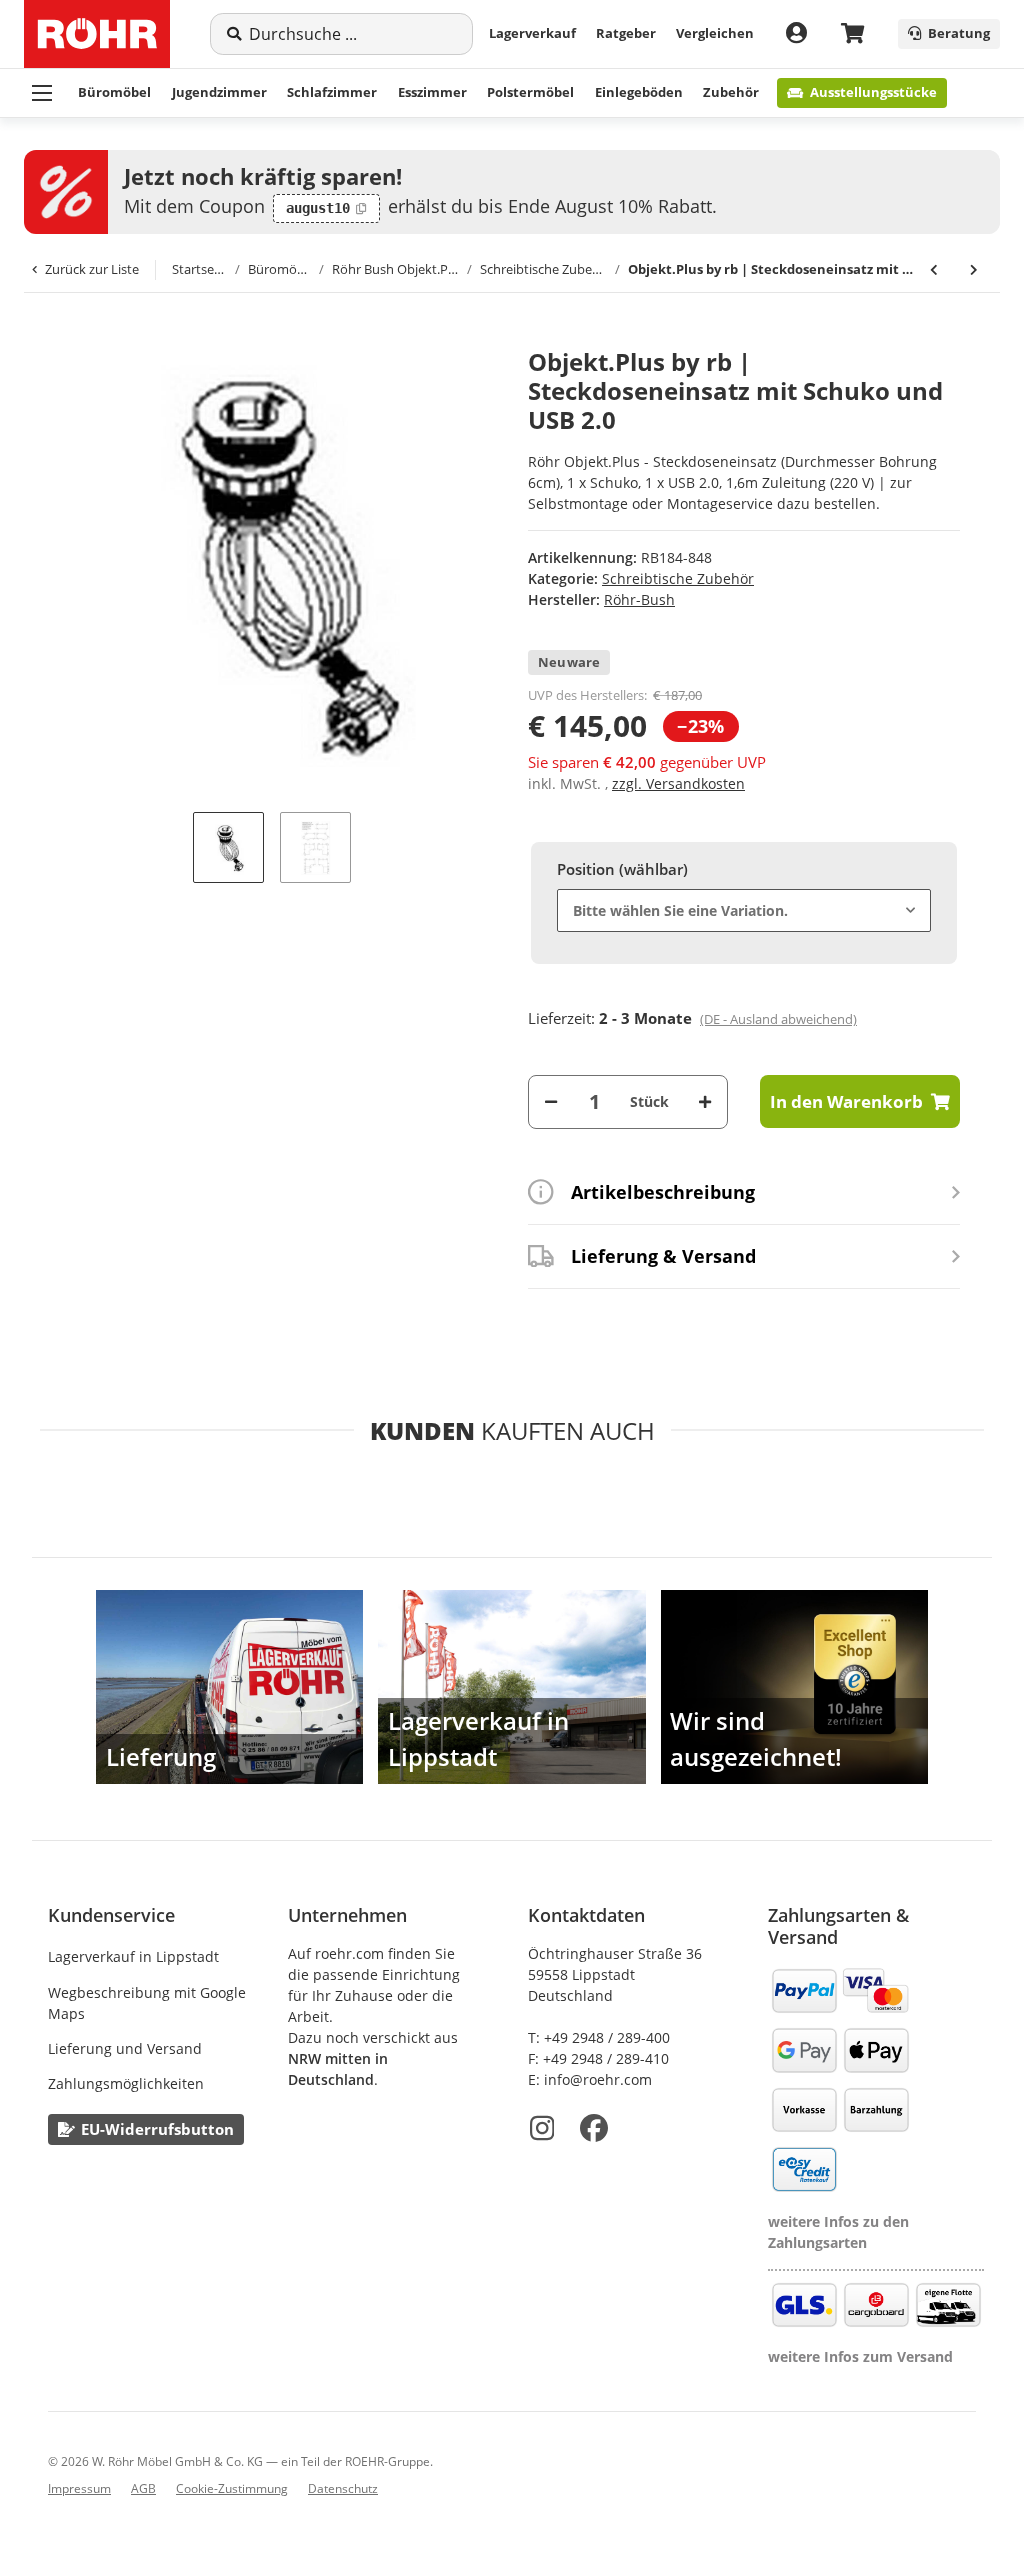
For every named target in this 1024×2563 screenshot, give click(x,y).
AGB (143, 2488)
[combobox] (744, 910)
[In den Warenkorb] (64, 337)
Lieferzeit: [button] (692, 1018)
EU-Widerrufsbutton (157, 2129)
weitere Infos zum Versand (860, 2356)
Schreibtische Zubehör (678, 578)
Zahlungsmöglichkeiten (126, 2083)
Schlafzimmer (332, 92)
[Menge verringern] (551, 1101)
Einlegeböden (639, 92)
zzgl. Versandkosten (678, 783)
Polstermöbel (530, 92)
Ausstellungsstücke (873, 92)
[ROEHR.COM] (97, 34)
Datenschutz (343, 2488)
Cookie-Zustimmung (232, 2488)
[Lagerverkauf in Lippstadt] (511, 1687)
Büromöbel (114, 92)
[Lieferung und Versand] (229, 1687)
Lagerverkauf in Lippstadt (133, 1956)
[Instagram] (542, 2128)
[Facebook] (594, 2128)
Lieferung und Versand (125, 2048)
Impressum (79, 2488)
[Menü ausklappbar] (42, 93)
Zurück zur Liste (92, 269)
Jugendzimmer (219, 92)
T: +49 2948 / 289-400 (599, 2037)
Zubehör (731, 92)
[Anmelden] (796, 34)
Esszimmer (432, 92)
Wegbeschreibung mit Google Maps (147, 2003)
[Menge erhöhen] (705, 1101)
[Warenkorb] (852, 34)
